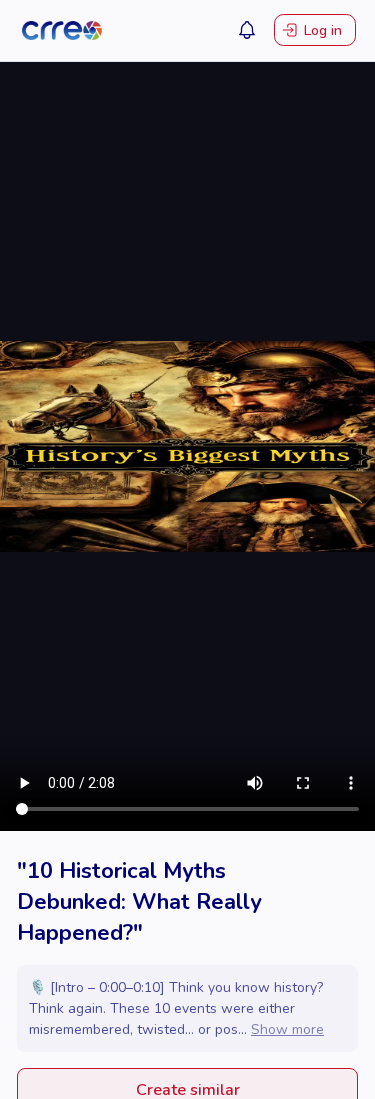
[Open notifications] (247, 30)
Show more (287, 1029)
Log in (323, 30)
